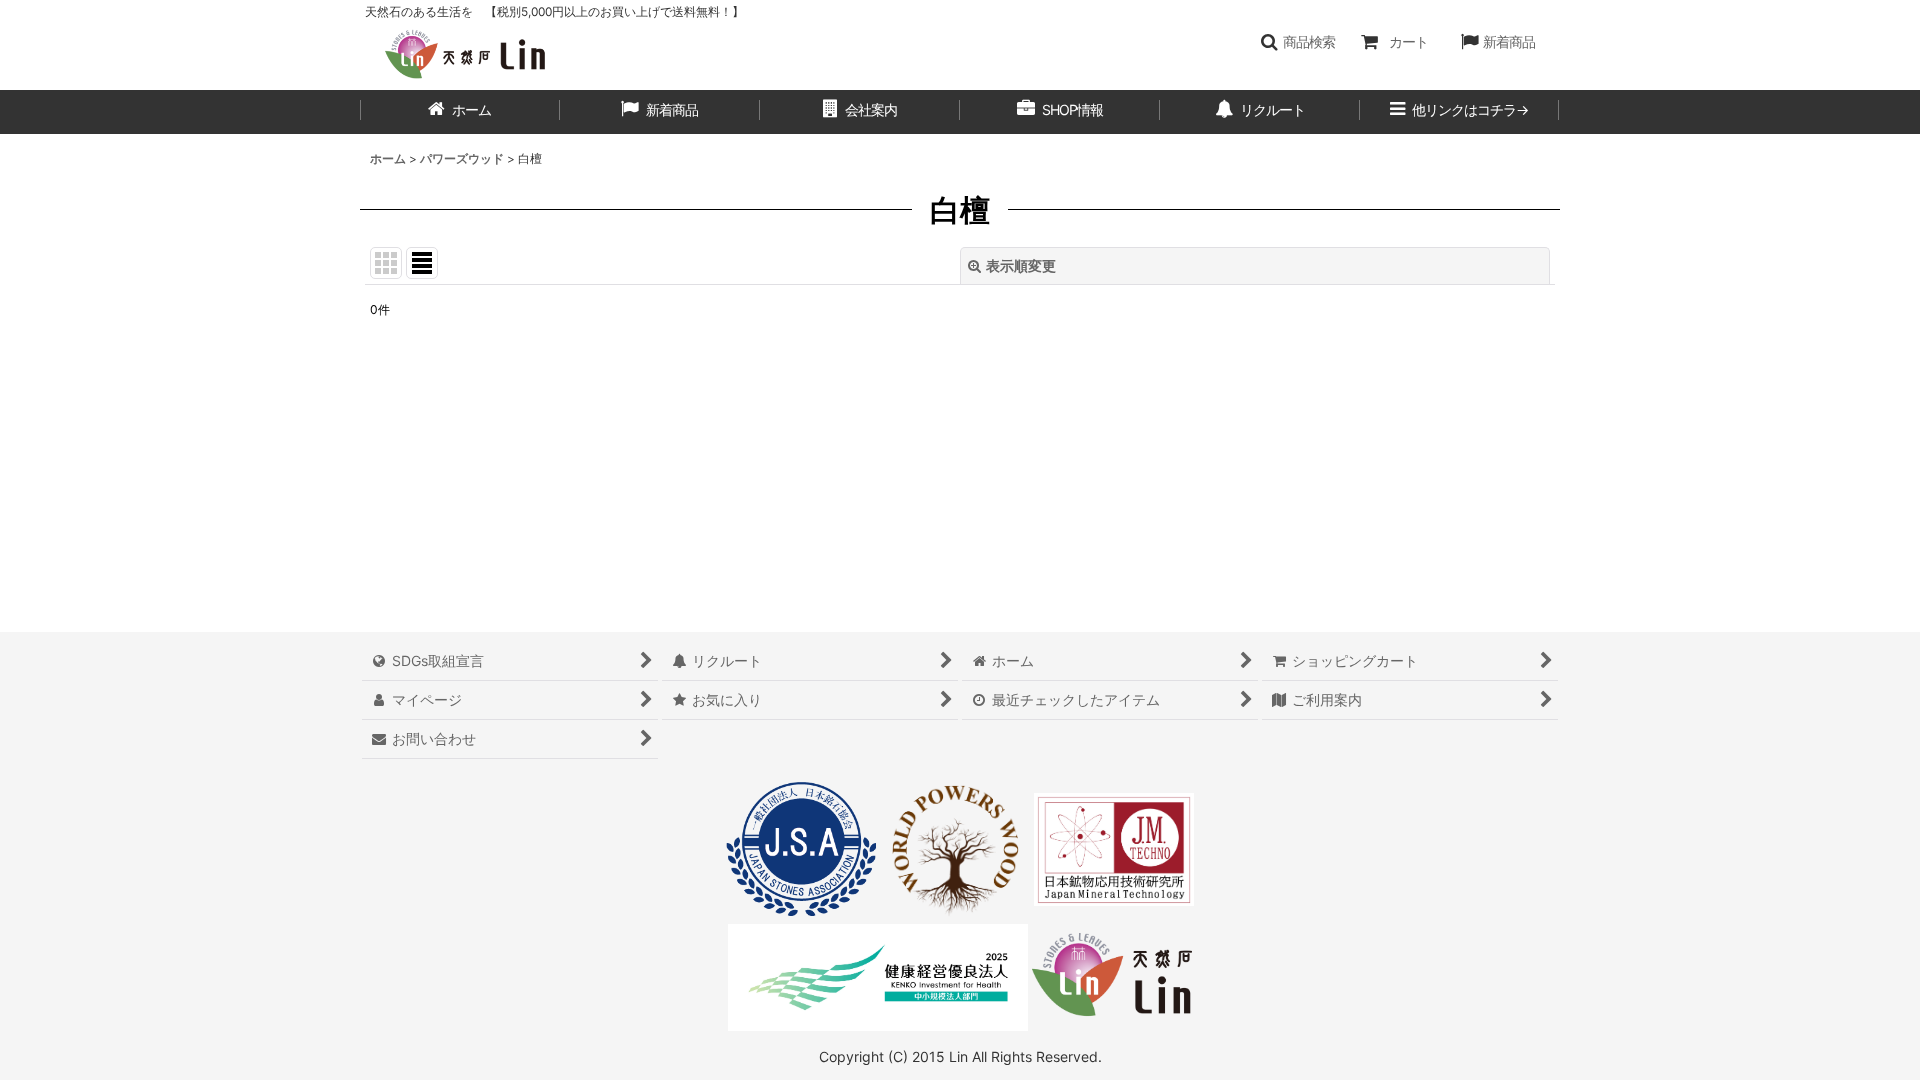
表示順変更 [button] (1021, 265)
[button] (1297, 42)
